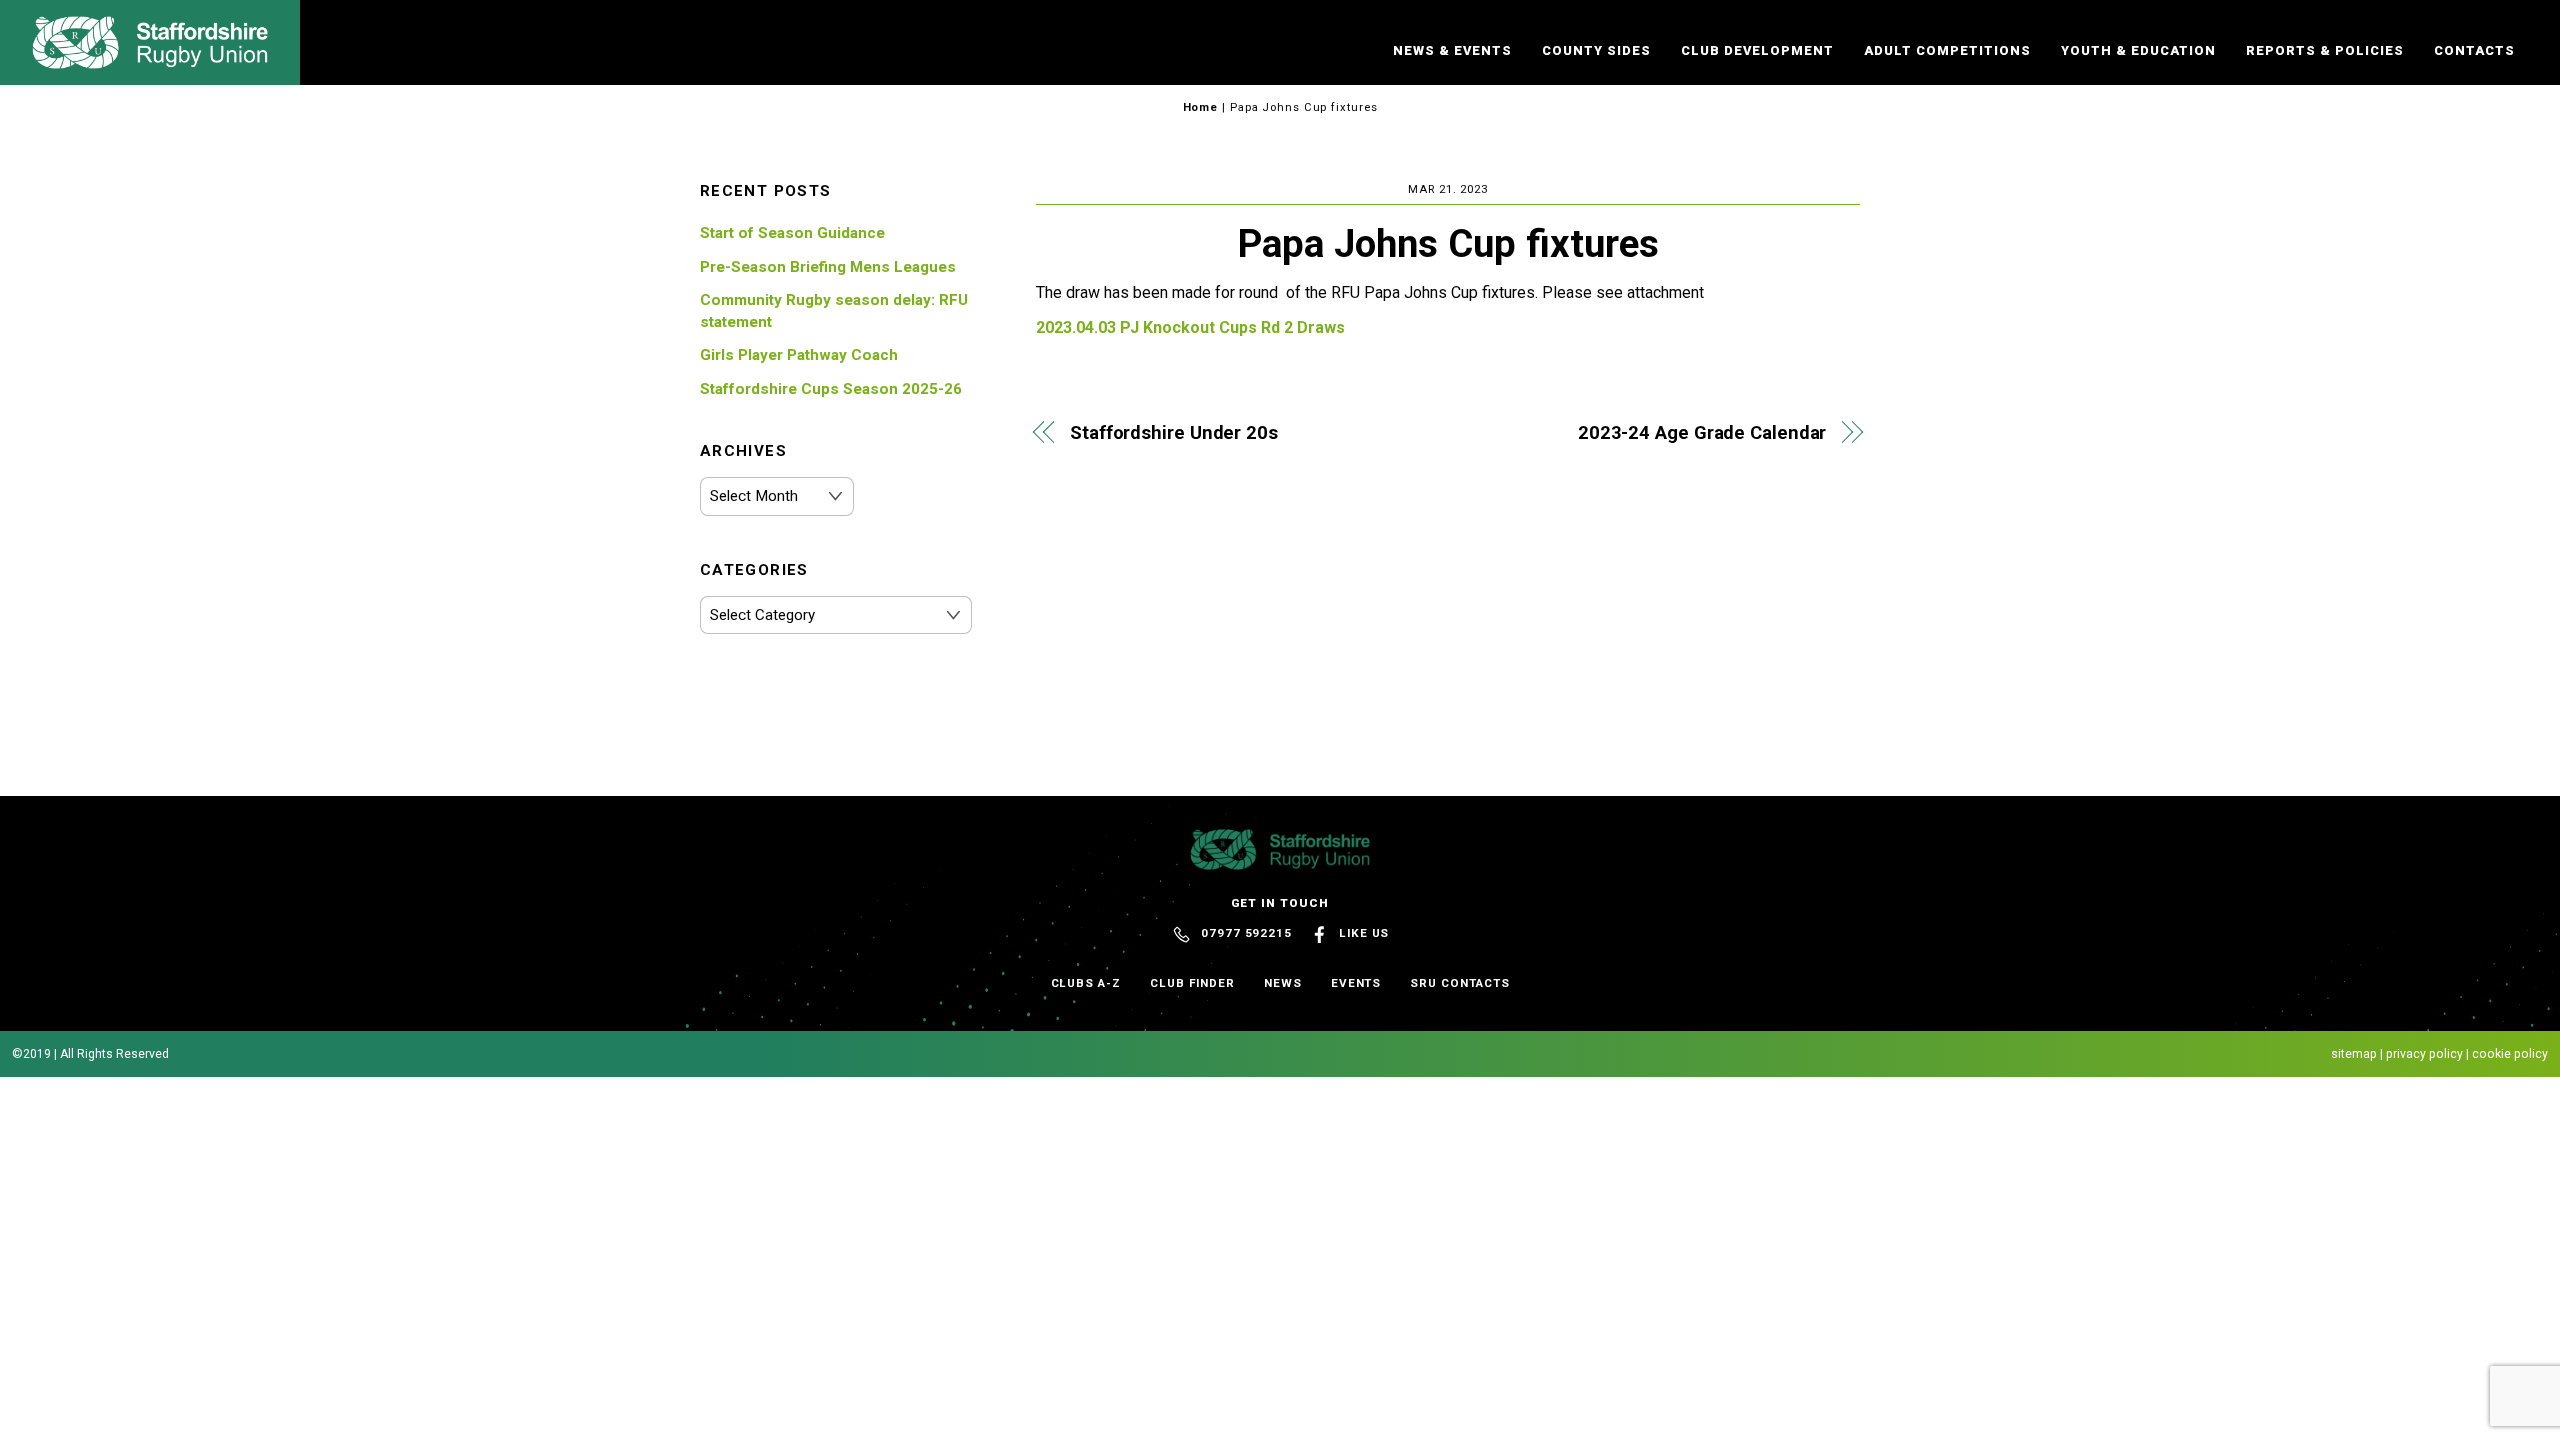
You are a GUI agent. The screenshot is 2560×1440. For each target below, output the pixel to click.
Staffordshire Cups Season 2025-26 (831, 389)
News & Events (1452, 50)
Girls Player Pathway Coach (799, 355)
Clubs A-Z (1086, 983)
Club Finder (1192, 983)
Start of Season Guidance (792, 233)
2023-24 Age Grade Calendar (1702, 432)
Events (1356, 983)
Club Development (1757, 50)
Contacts (2474, 50)
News (1283, 983)
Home (1201, 107)
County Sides (1596, 50)
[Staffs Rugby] (150, 60)
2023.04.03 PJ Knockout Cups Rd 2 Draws (1190, 327)
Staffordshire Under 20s (1174, 432)
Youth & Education (2138, 50)
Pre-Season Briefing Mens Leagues (828, 267)
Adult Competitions (1947, 50)
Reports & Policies (2325, 50)
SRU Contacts (1459, 983)
